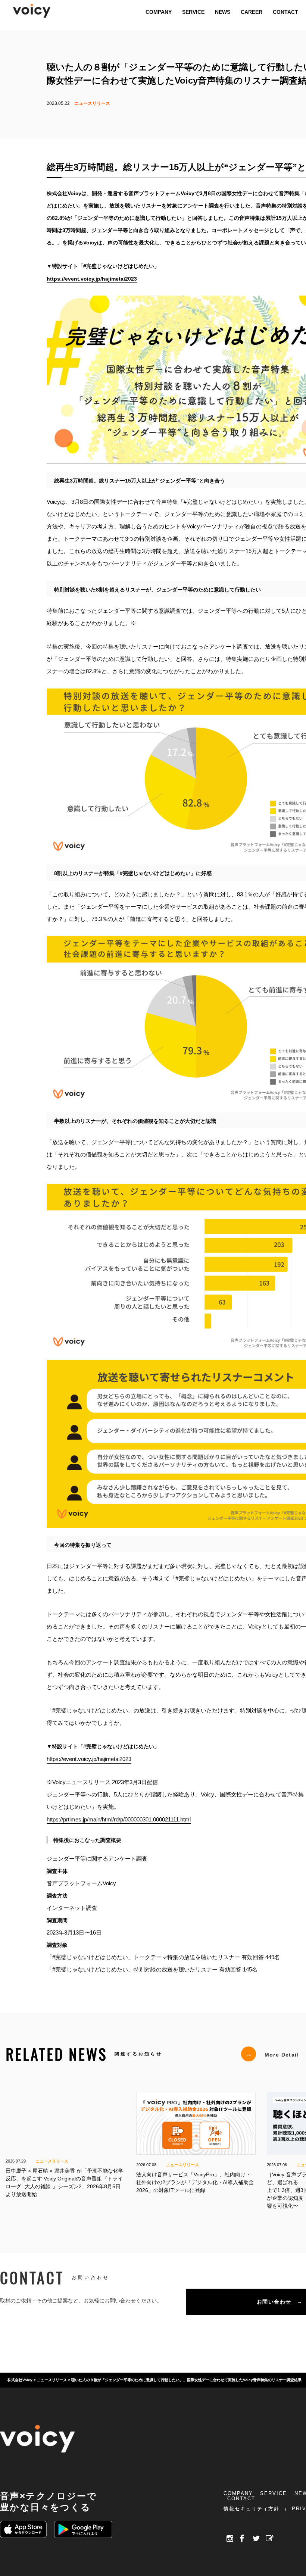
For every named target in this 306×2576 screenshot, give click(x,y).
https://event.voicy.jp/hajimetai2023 (89, 1759)
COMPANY (238, 2493)
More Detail (272, 2054)
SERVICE (274, 2493)
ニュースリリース (92, 103)
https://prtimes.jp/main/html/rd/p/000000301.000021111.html (119, 1819)
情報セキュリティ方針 (252, 2509)
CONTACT (241, 2499)
